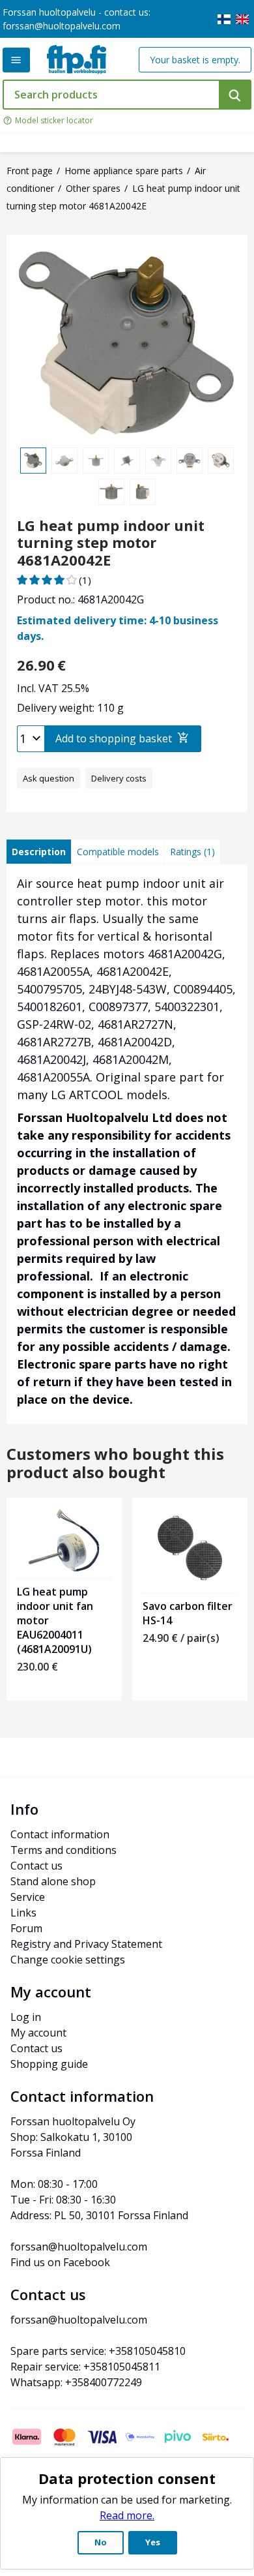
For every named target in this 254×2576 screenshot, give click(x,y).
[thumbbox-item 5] (158, 461)
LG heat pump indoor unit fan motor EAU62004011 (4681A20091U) (55, 1620)
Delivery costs (119, 778)
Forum (26, 1928)
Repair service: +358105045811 (85, 2367)
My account (38, 2033)
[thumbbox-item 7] (221, 461)
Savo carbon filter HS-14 (188, 1613)
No (101, 2542)
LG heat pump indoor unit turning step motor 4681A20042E (111, 542)
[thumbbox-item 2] (64, 461)
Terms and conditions (63, 1850)
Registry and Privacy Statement (86, 1944)
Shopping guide (49, 2064)
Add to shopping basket (114, 738)
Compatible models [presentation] (118, 852)
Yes (153, 2542)
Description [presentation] (39, 852)
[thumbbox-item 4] (127, 461)
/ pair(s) (181, 1638)
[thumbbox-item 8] (111, 492)
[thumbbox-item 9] (143, 492)
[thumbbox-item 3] (96, 461)
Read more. (127, 2515)
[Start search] (235, 95)
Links (23, 1913)
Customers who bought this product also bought (115, 1464)
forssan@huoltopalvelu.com (62, 26)
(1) (85, 580)
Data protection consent (127, 2478)
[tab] (39, 852)
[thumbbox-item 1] (33, 461)
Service (28, 1897)
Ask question (49, 778)
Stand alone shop (53, 1881)
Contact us (36, 1866)
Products (16, 60)
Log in (26, 2017)
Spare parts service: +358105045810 (98, 2351)
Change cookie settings (68, 1960)
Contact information (60, 1834)
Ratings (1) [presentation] (192, 852)
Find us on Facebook (60, 2262)
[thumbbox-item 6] (190, 461)
